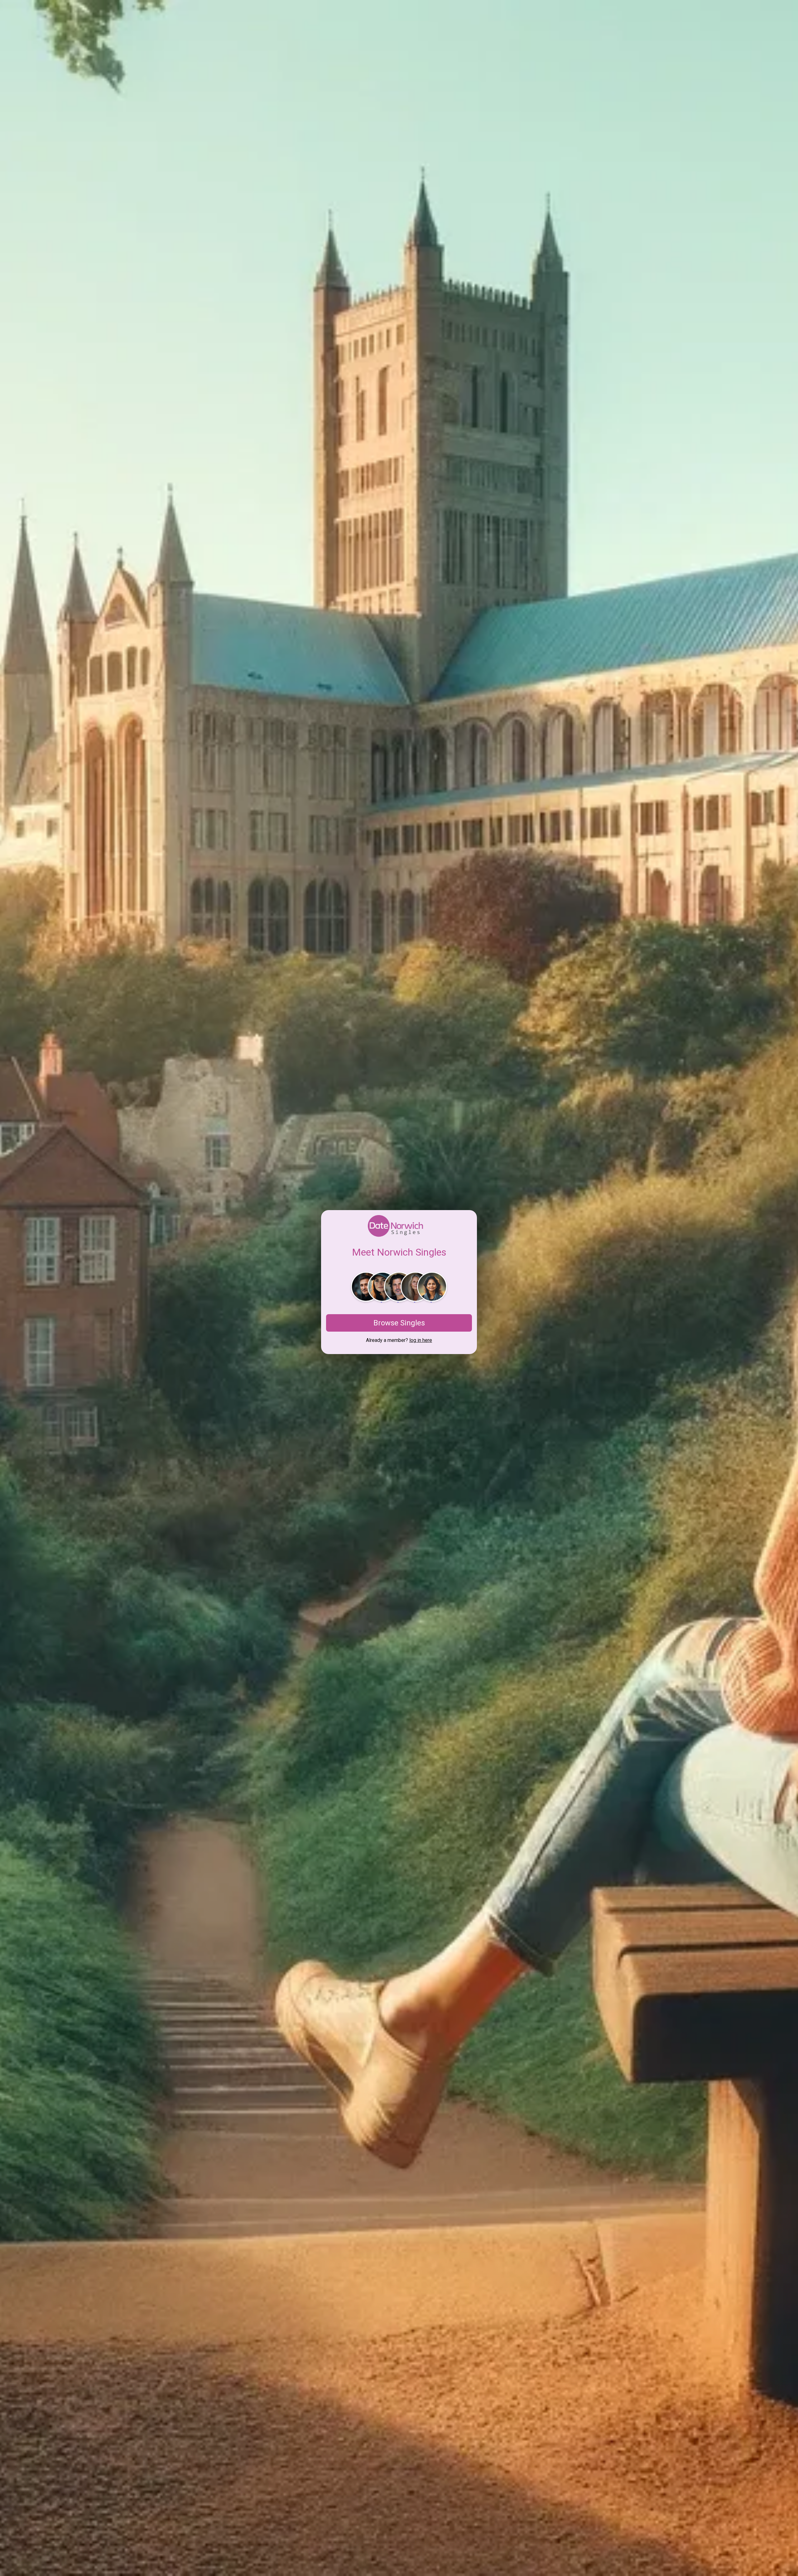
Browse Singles (399, 1323)
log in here (421, 1340)
